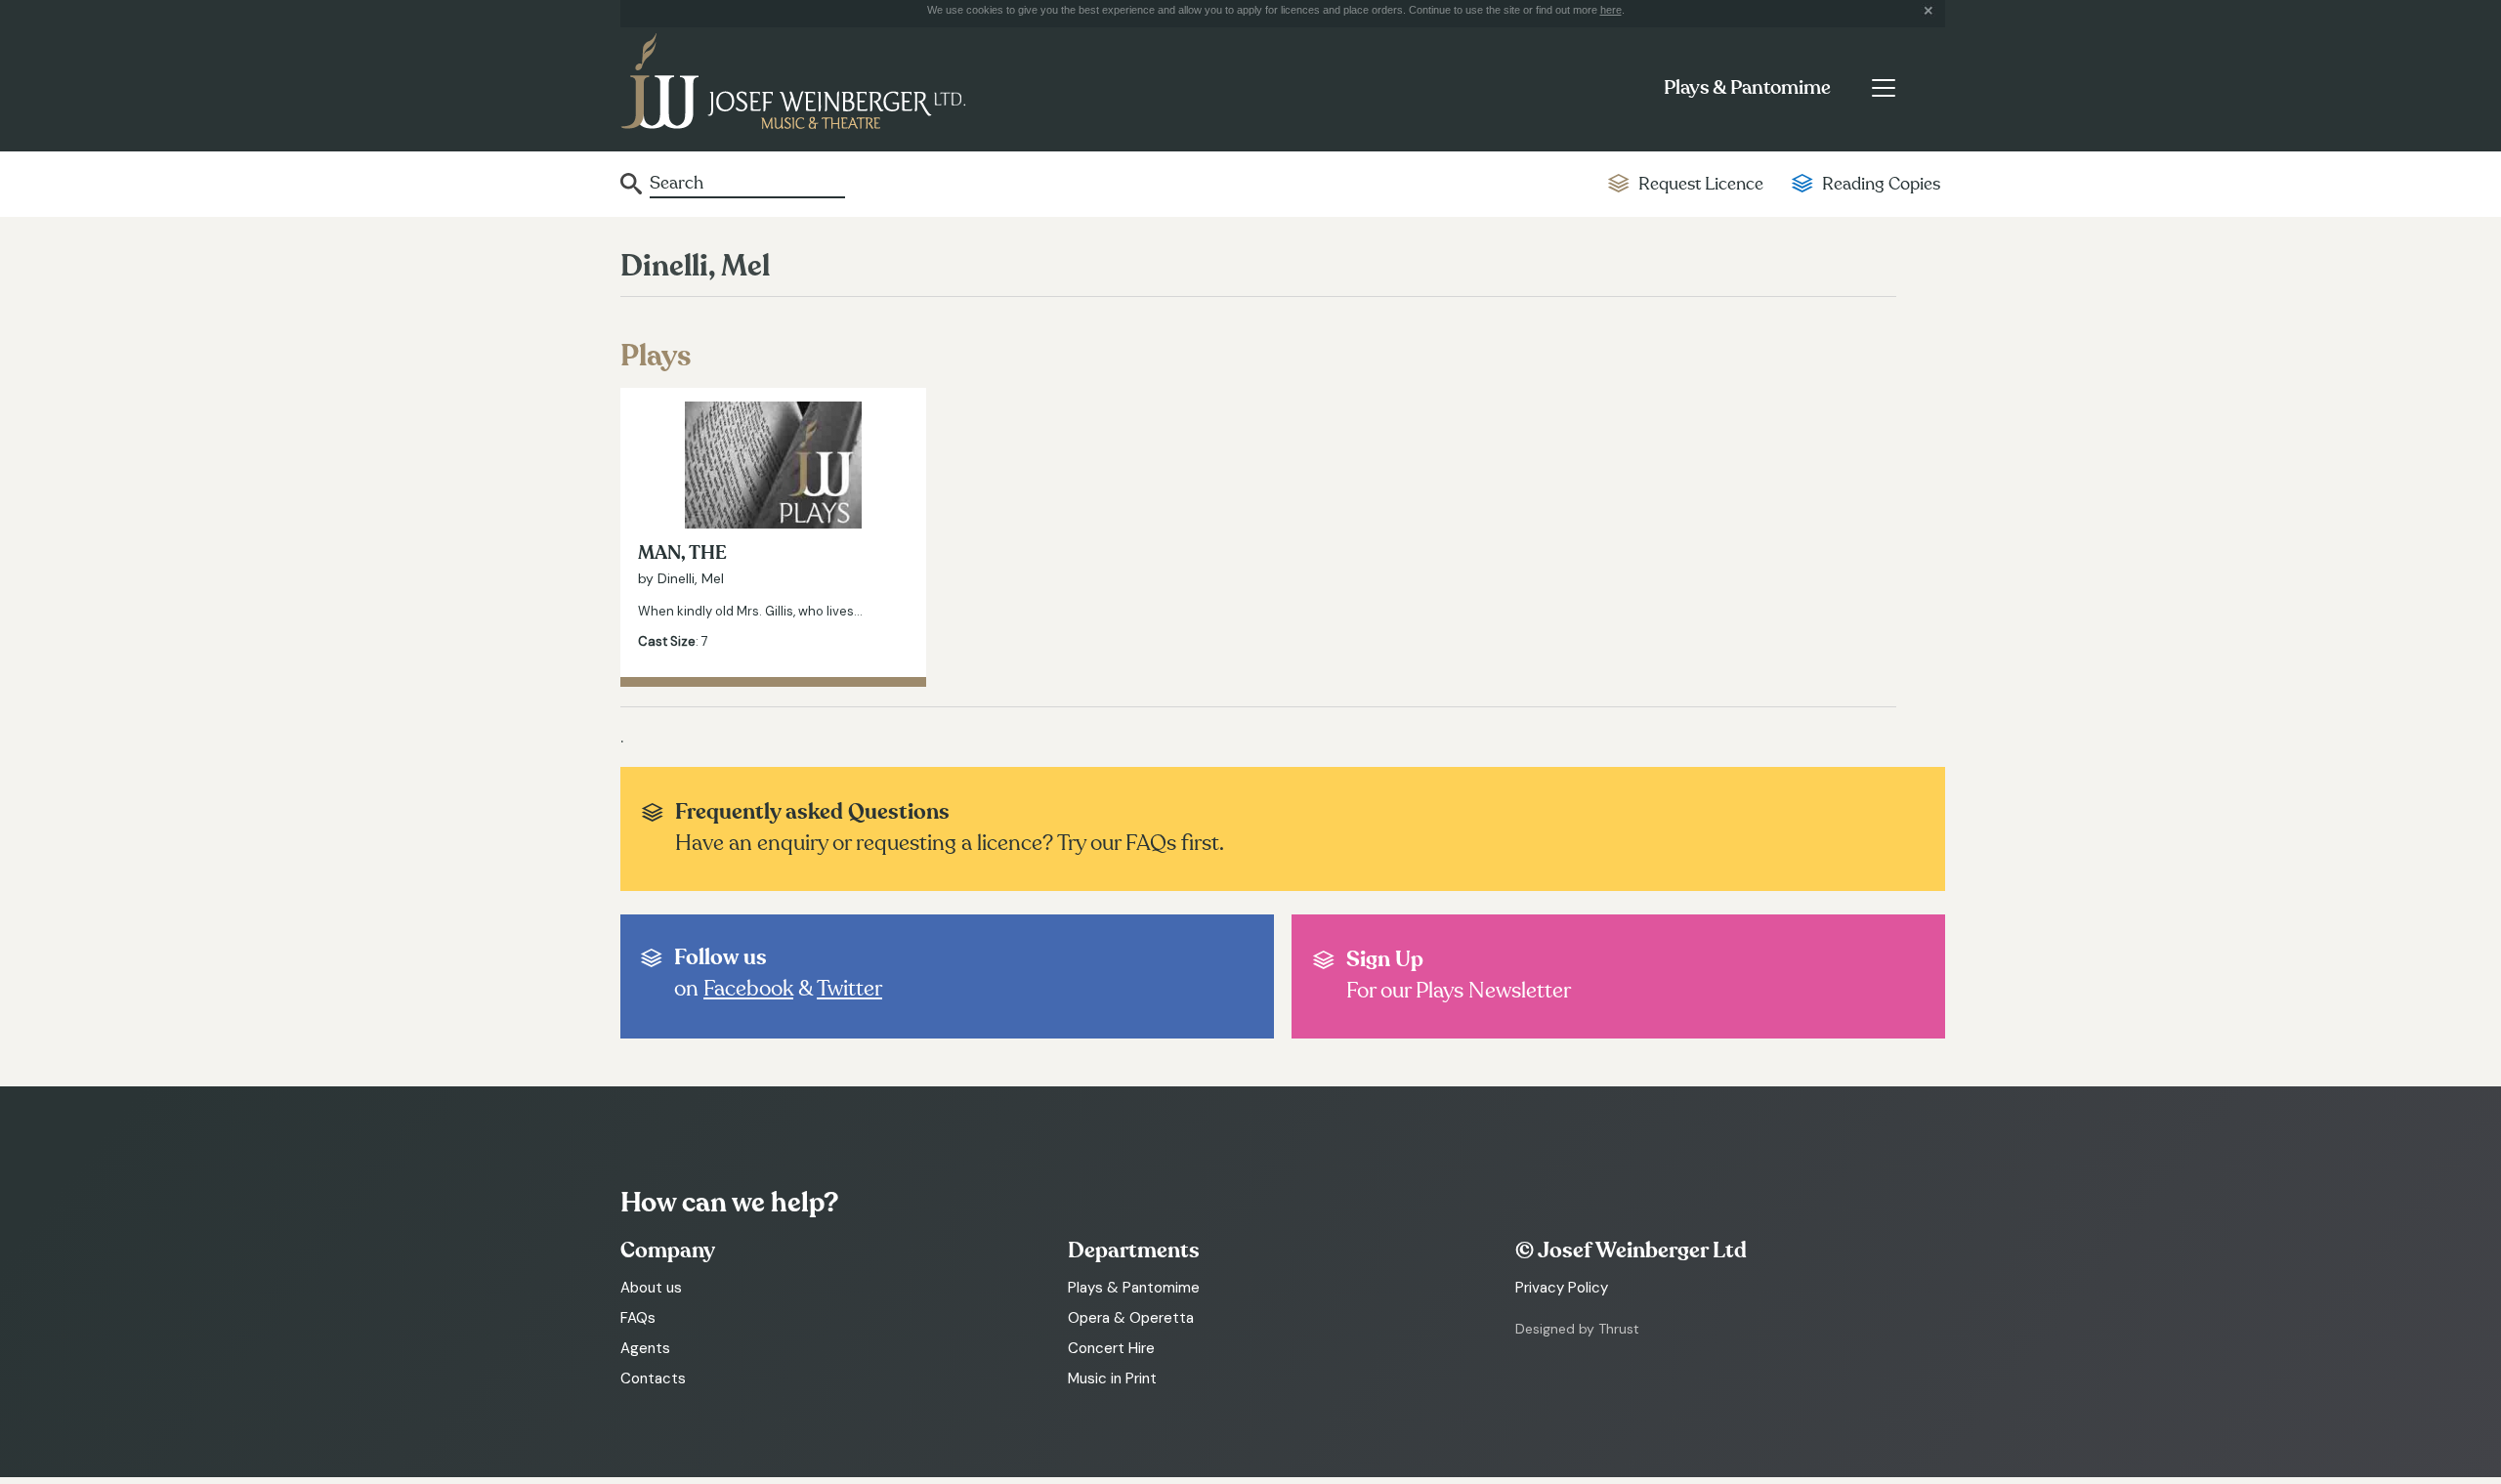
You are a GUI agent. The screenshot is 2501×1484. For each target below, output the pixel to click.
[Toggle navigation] (1883, 88)
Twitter (849, 989)
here (1611, 10)
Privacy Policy (1562, 1288)
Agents (645, 1348)
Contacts (653, 1378)
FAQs (638, 1318)
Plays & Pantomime (1747, 88)
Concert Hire (1111, 1348)
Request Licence (1701, 184)
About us (651, 1288)
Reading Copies (1881, 184)
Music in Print (1112, 1378)
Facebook (748, 989)
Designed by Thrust (1577, 1329)
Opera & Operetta (1131, 1318)
